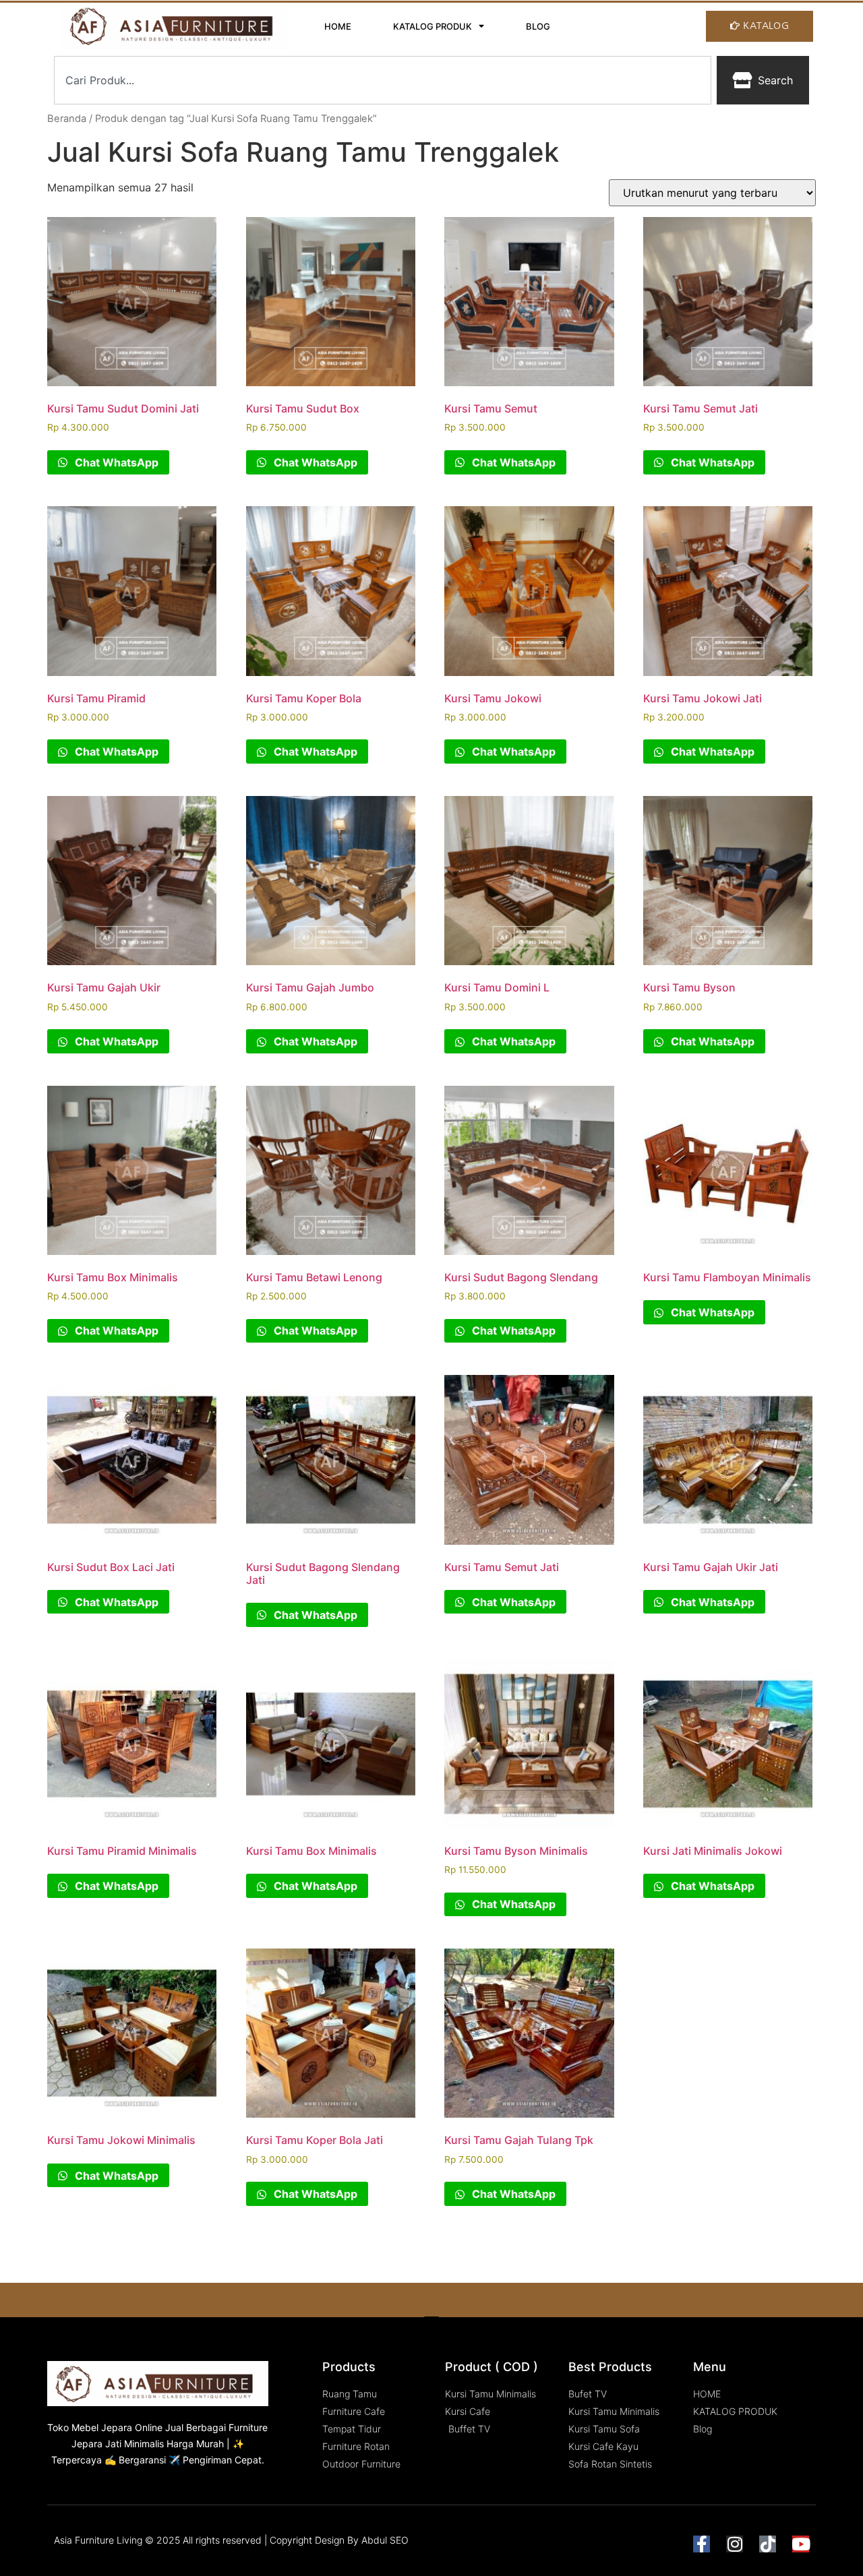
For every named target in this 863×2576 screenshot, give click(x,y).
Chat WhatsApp (115, 462)
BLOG (538, 26)
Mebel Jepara (102, 2427)
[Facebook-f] (702, 2544)
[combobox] (383, 80)
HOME (338, 26)
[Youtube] (801, 2544)
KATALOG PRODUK (433, 26)
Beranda (67, 119)
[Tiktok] (768, 2544)
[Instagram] (735, 2544)
